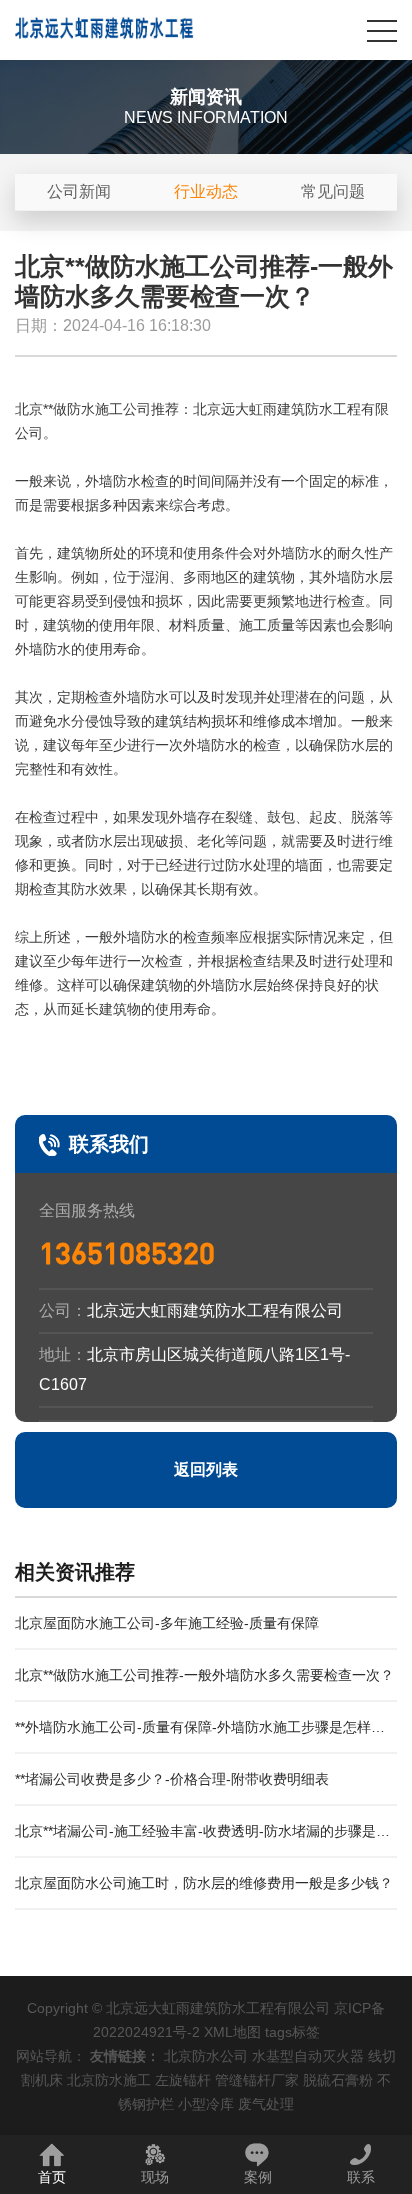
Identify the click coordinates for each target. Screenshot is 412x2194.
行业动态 (206, 191)
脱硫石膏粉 (338, 2080)
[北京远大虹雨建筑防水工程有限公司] (104, 30)
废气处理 (266, 2104)
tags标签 (292, 2032)
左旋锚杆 (183, 2080)
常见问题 (333, 191)
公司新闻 (79, 191)
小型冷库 (206, 2104)
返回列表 (206, 1469)
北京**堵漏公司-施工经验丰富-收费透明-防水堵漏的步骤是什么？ (202, 1840)
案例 (258, 2177)
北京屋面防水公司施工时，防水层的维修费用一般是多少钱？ (204, 1883)
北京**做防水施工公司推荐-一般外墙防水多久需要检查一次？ (204, 1675)
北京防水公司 (206, 2056)
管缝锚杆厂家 (257, 2080)
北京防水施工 (109, 2080)
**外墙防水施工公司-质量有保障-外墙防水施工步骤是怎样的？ (193, 1736)
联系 (361, 2177)
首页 (52, 2177)
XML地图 (232, 2032)
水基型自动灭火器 (308, 2056)
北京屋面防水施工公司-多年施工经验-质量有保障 (167, 1623)
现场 (155, 2177)
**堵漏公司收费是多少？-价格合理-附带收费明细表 (172, 1779)
